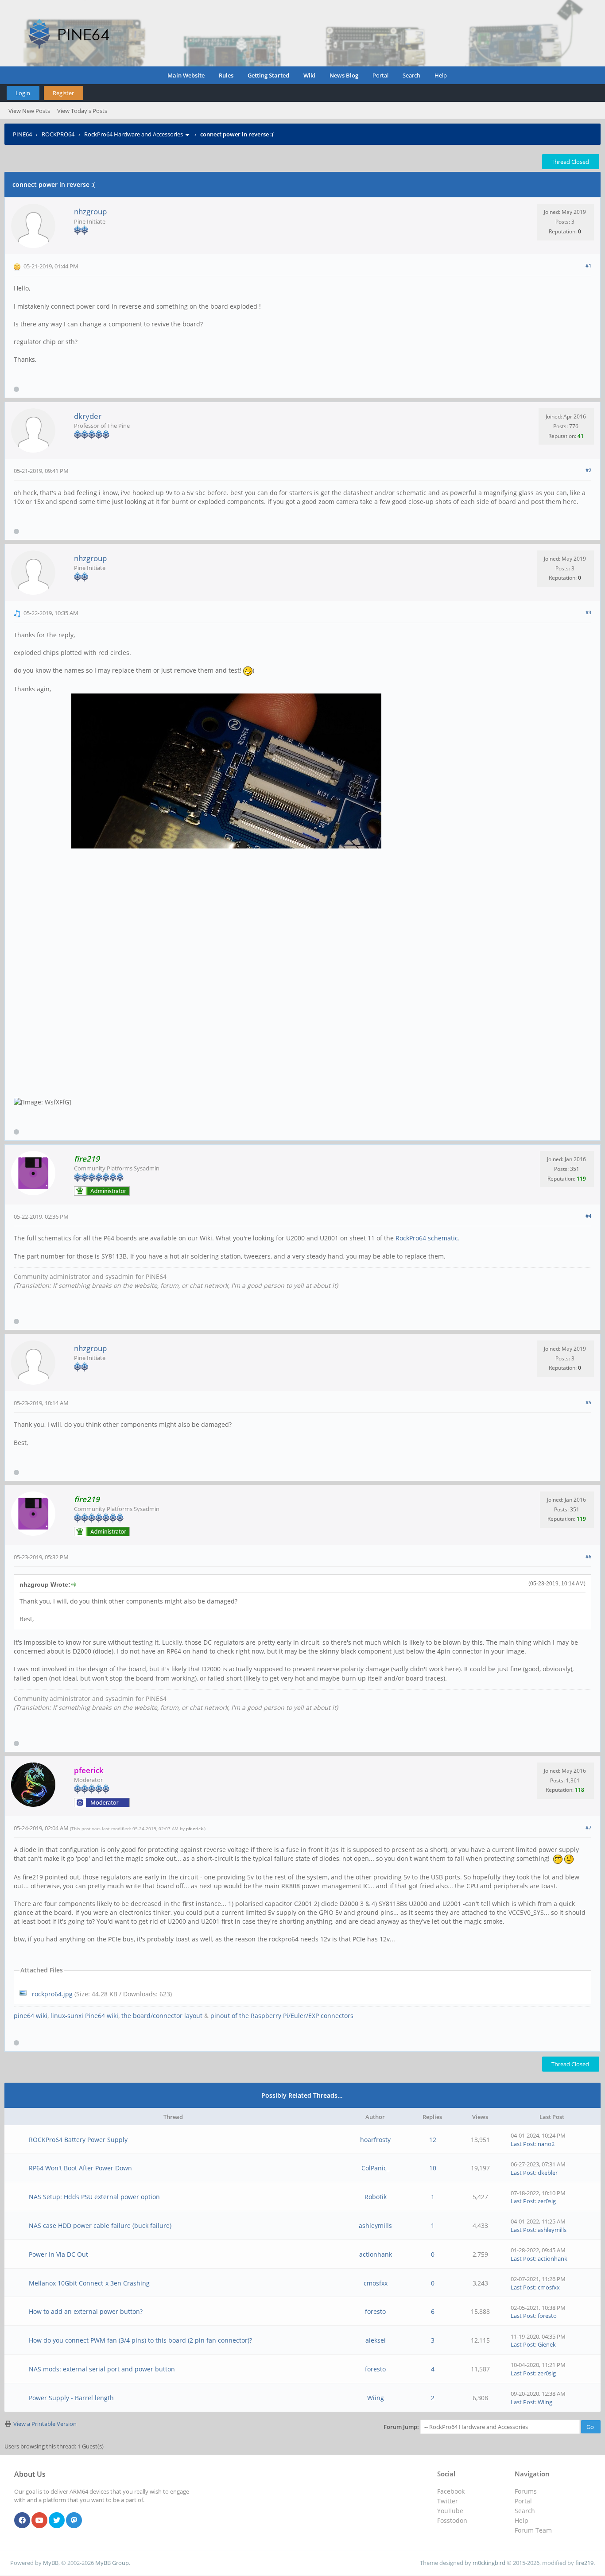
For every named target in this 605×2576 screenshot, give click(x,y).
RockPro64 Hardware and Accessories (134, 134)
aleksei (376, 2340)
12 (433, 2140)
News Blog (344, 75)
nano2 (546, 2144)
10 (433, 2168)
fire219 (584, 2563)
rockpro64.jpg (52, 1994)
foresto (375, 2311)
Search (411, 75)
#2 (588, 470)
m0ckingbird (489, 2563)
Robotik (376, 2197)
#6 (588, 1556)
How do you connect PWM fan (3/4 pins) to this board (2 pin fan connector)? (140, 2340)
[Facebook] (22, 2521)
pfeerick (194, 1828)
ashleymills (375, 2225)
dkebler (548, 2173)
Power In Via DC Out (58, 2254)
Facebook (451, 2491)
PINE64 (22, 134)
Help (441, 75)
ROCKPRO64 (58, 134)
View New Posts (29, 111)
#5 (588, 1402)
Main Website (186, 75)
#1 (588, 265)
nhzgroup (90, 211)
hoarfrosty (375, 2140)
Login (23, 93)
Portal (380, 75)
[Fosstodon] (74, 2521)
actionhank (376, 2254)
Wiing (376, 2398)
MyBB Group (112, 2563)
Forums (526, 2491)
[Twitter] (57, 2521)
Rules (226, 75)
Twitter (448, 2501)
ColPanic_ (375, 2168)
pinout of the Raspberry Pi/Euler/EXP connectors (282, 2016)
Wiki (309, 75)
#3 (588, 612)
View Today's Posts (82, 111)
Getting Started (268, 75)
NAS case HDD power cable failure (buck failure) (100, 2225)
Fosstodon (452, 2520)
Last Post (523, 2144)
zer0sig (547, 2201)
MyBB (51, 2563)
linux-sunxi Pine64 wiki (84, 2016)
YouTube (450, 2511)
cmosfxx (376, 2283)
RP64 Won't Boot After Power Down (80, 2168)
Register (63, 93)
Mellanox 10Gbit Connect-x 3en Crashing (89, 2283)
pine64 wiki (31, 2016)
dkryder (88, 416)
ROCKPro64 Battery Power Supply (78, 2140)
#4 (588, 1216)
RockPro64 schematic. (428, 1238)
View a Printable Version (45, 2424)
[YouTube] (39, 2521)
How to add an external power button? (86, 2311)
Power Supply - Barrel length (71, 2398)
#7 (588, 1827)
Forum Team (533, 2530)
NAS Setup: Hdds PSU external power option (94, 2197)
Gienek (547, 2344)
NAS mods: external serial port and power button (102, 2369)
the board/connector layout (162, 2016)
